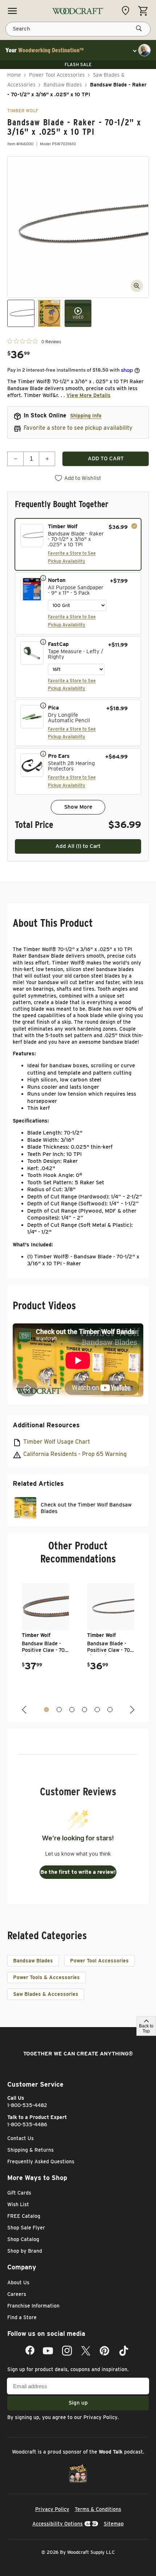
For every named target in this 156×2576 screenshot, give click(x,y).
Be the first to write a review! (78, 1872)
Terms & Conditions (98, 2509)
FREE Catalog (24, 2216)
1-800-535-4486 (27, 2124)
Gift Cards (19, 2193)
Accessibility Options (58, 2524)
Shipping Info (86, 416)
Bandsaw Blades (63, 85)
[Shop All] (12, 11)
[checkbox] (78, 544)
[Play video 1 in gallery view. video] (78, 313)
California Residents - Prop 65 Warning (75, 1454)
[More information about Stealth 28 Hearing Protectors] (43, 753)
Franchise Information (33, 2306)
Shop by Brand (25, 2251)
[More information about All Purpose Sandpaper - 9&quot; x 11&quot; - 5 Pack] (43, 578)
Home (14, 75)
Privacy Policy (100, 2417)
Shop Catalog (23, 2239)
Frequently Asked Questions (41, 2162)
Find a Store (22, 2317)
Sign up (78, 2403)
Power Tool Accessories (57, 75)
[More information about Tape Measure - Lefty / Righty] (43, 642)
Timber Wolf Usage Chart (57, 1442)
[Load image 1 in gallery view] (21, 313)
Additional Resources (46, 1425)
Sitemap (114, 2524)
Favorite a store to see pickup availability (78, 428)
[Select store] (127, 11)
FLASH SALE (78, 64)
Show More (78, 807)
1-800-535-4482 (27, 2105)
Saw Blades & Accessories (46, 1994)
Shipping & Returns (30, 2150)
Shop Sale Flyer (26, 2228)
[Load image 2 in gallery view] (50, 313)
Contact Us (20, 2138)
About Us (18, 2282)
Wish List (18, 2204)
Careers (17, 2294)
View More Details (89, 395)
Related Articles (38, 1483)
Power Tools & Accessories (46, 1977)
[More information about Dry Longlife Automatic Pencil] (43, 705)
